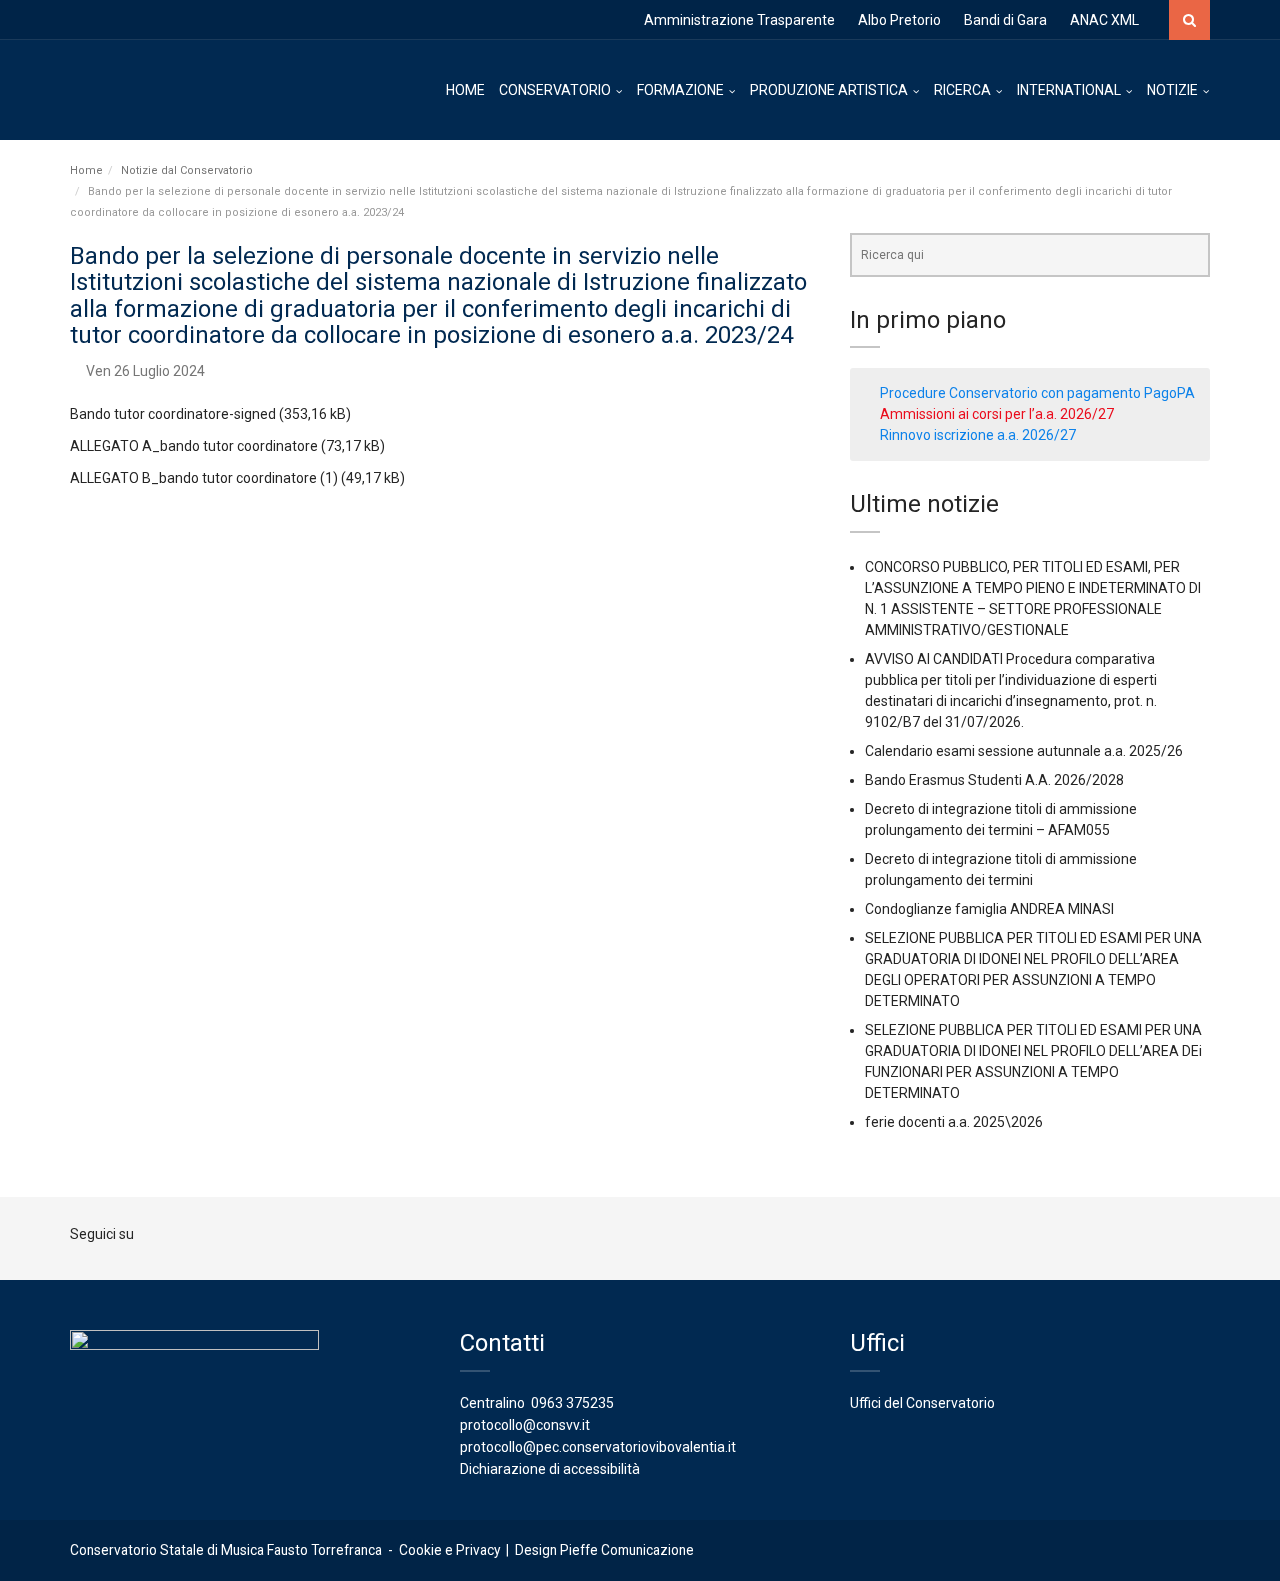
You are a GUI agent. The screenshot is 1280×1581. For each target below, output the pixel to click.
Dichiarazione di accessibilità (550, 1469)
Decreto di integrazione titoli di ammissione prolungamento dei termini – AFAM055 (1001, 819)
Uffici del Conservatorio (922, 1403)
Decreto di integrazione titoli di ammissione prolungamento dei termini (1001, 869)
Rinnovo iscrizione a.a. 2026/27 (978, 435)
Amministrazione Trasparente (739, 20)
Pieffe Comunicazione (627, 1550)
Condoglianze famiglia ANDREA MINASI (989, 909)
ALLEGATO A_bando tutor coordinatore (194, 446)
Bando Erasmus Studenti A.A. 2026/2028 (994, 780)
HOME (465, 90)
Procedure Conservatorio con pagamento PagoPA (1037, 393)
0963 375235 (572, 1403)
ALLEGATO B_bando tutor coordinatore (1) (204, 478)
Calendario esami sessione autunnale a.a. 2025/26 (1024, 751)
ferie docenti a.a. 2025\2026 (954, 1122)
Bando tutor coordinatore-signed (173, 414)
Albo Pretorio (899, 20)
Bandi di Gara (1005, 20)
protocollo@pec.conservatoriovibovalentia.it (598, 1447)
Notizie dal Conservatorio (187, 170)
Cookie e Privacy (449, 1550)
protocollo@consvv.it (525, 1425)
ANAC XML (1104, 20)
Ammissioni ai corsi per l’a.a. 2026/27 (997, 414)
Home (86, 170)
